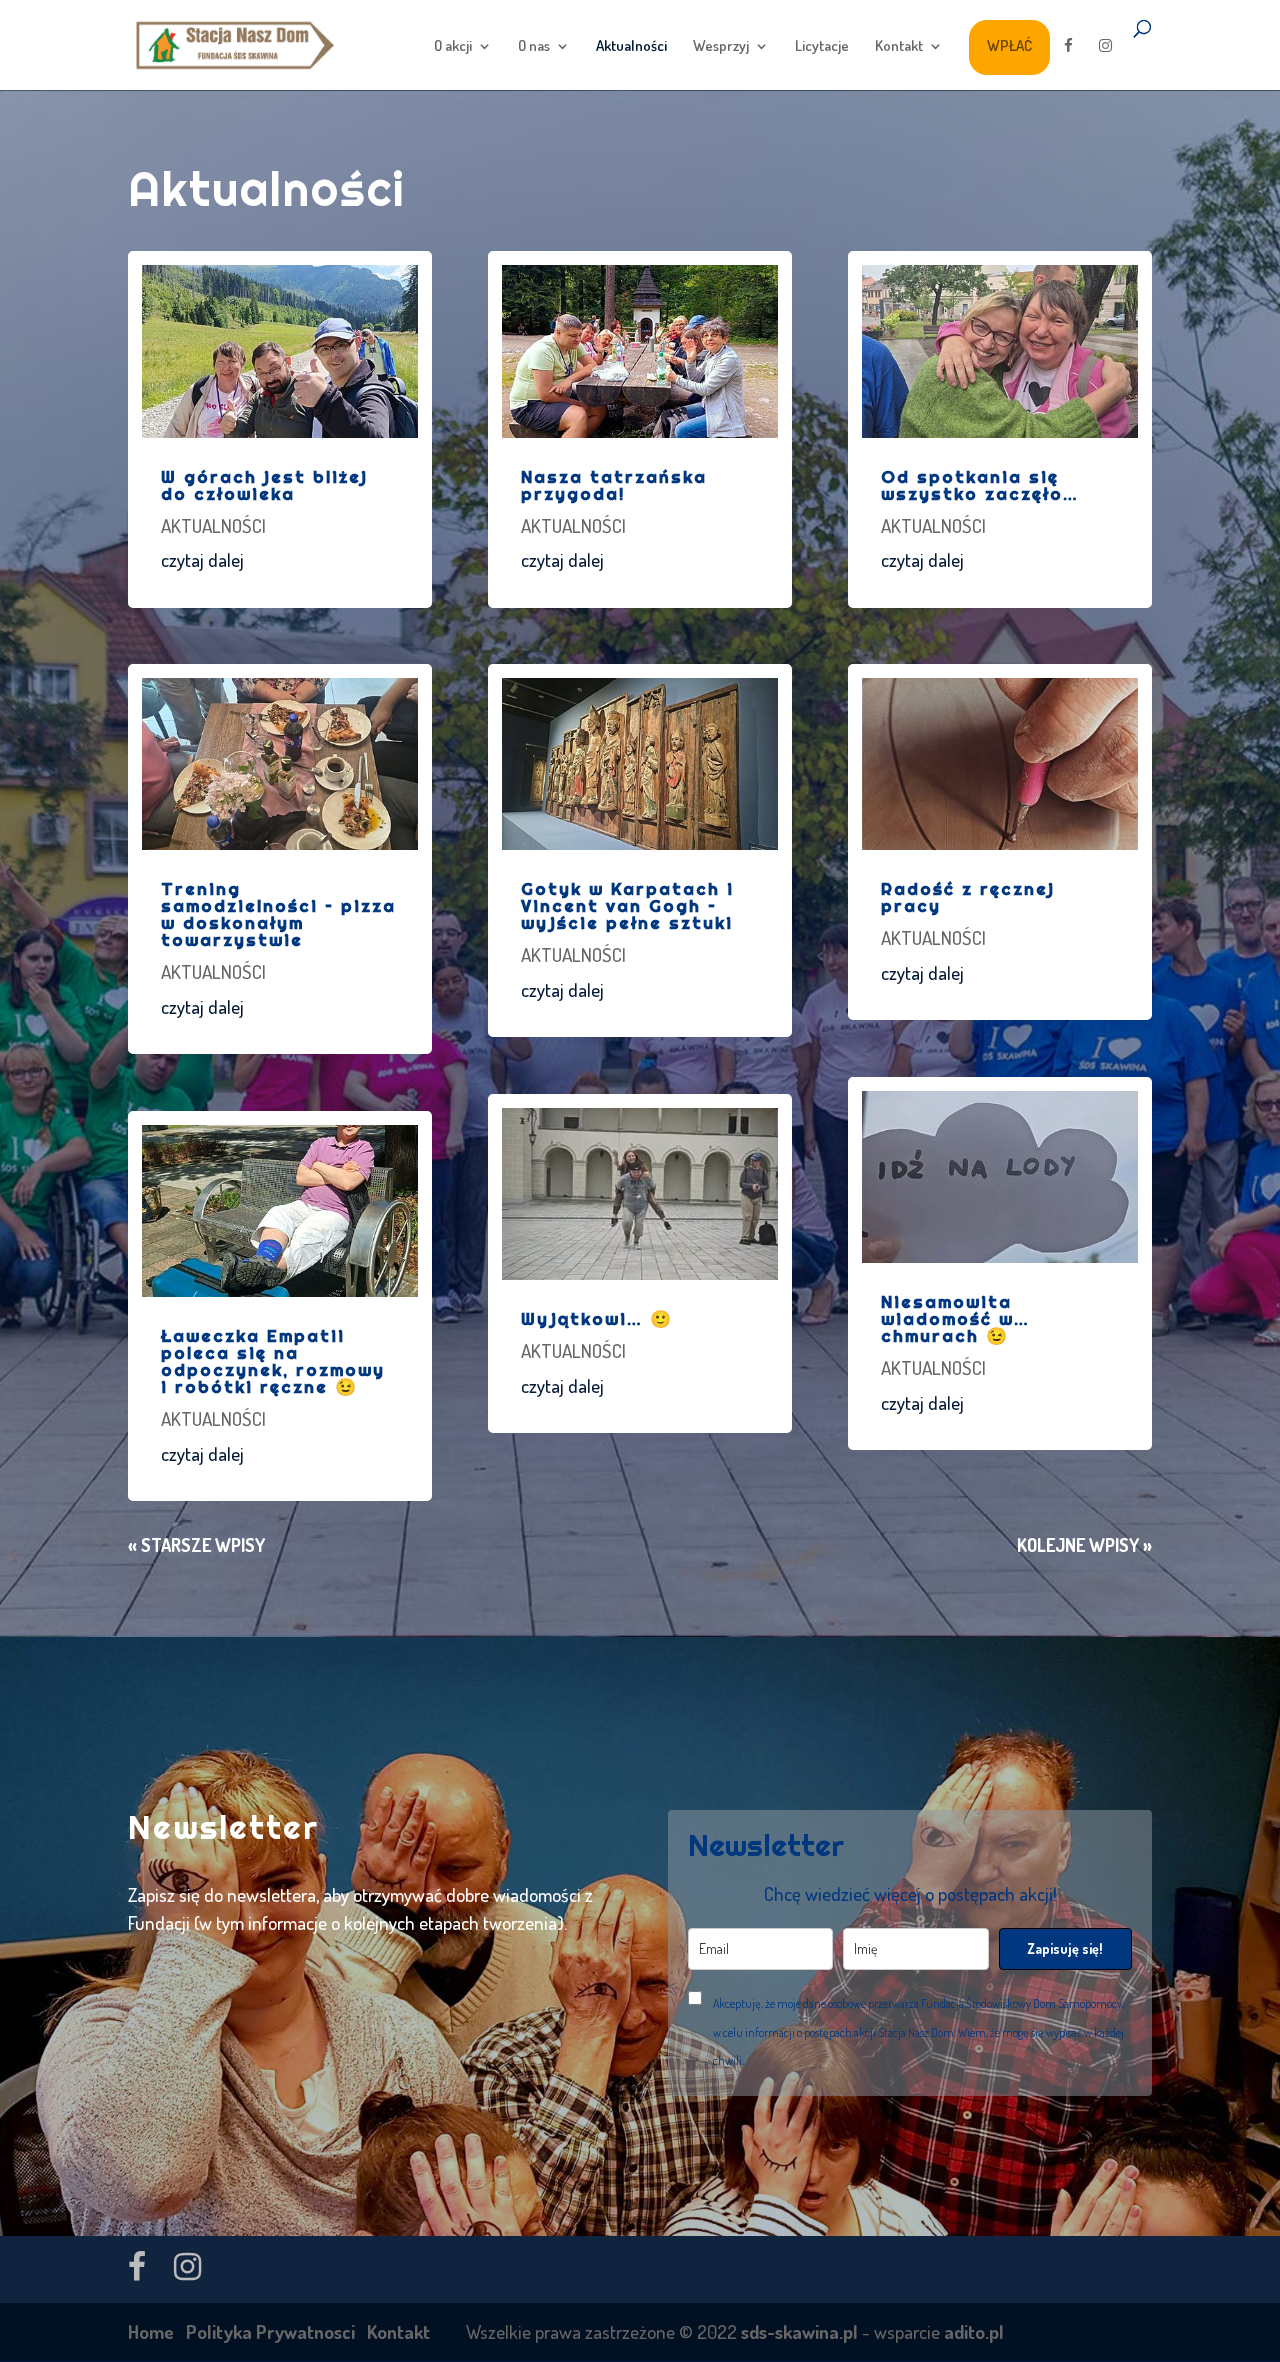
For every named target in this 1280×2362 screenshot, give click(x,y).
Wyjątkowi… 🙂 (597, 1318)
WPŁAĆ (1009, 45)
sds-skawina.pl (799, 2331)
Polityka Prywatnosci (270, 2331)
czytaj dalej (202, 559)
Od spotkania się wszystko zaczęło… (980, 485)
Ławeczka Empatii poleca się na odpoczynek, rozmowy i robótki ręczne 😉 (273, 1361)
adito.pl (974, 2331)
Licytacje (822, 47)
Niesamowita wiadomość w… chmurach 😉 (955, 1318)
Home (151, 2331)
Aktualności (631, 47)
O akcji (453, 47)
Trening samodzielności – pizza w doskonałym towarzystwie (278, 914)
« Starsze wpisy (196, 1545)
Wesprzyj (721, 47)
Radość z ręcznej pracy (968, 897)
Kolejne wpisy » (1084, 1545)
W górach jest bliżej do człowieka (264, 485)
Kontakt (899, 47)
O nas (534, 47)
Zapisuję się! (1065, 1948)
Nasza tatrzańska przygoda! (614, 485)
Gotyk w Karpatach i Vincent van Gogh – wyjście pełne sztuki (627, 905)
